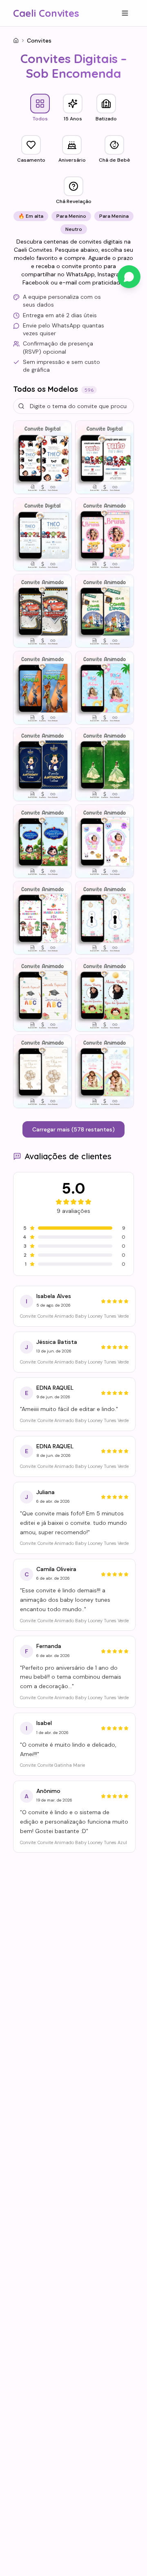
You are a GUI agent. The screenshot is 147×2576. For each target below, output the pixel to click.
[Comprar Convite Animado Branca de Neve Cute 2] (42, 841)
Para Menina (114, 216)
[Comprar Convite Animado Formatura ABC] (42, 995)
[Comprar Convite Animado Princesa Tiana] (105, 764)
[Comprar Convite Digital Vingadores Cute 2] (42, 534)
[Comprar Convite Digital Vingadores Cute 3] (105, 457)
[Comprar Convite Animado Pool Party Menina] (105, 688)
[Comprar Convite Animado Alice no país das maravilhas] (105, 918)
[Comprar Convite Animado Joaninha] (105, 995)
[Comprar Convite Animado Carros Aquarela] (42, 611)
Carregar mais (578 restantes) (73, 1129)
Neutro (74, 229)
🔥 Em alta (31, 216)
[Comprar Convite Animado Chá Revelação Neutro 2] (42, 1071)
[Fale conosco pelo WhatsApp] (129, 277)
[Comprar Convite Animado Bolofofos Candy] (105, 841)
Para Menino (71, 216)
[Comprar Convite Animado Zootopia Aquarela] (105, 611)
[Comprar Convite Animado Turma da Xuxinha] (105, 534)
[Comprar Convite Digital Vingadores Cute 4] (42, 457)
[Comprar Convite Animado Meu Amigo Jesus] (105, 1071)
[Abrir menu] (125, 13)
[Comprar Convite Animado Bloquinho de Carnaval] (42, 918)
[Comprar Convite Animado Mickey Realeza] (42, 764)
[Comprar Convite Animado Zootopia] (42, 688)
